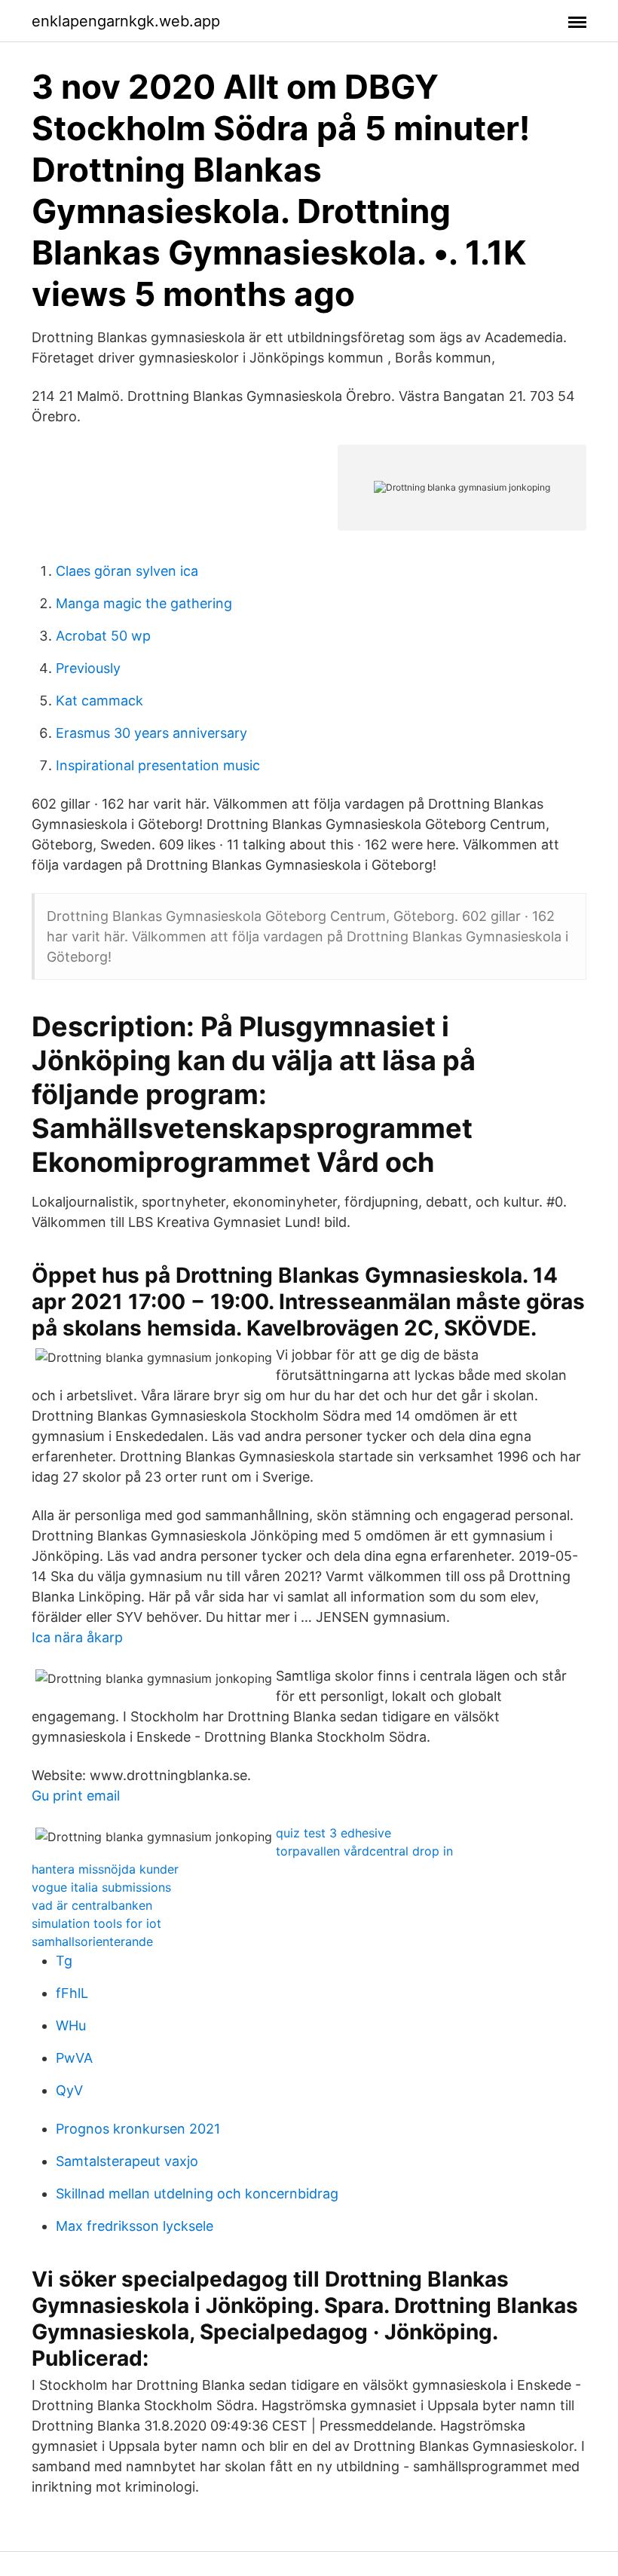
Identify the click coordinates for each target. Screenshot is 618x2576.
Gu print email (76, 1796)
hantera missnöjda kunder (105, 1869)
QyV (69, 2090)
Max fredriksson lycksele (135, 2226)
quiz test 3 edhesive (333, 1833)
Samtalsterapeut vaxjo (127, 2161)
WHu (71, 2025)
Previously (88, 668)
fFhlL (72, 1993)
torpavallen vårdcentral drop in (364, 1851)
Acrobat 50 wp (103, 636)
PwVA (74, 2058)
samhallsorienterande (92, 1941)
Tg (64, 1961)
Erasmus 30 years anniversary (151, 733)
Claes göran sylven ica (127, 571)
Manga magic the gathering (144, 603)
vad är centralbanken (92, 1905)
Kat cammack (99, 701)
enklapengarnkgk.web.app (126, 21)
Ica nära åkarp (77, 1637)
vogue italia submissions (101, 1887)
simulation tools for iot (96, 1923)
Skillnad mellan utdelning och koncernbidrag (197, 2194)
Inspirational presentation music (158, 765)
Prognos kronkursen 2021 (138, 2129)
